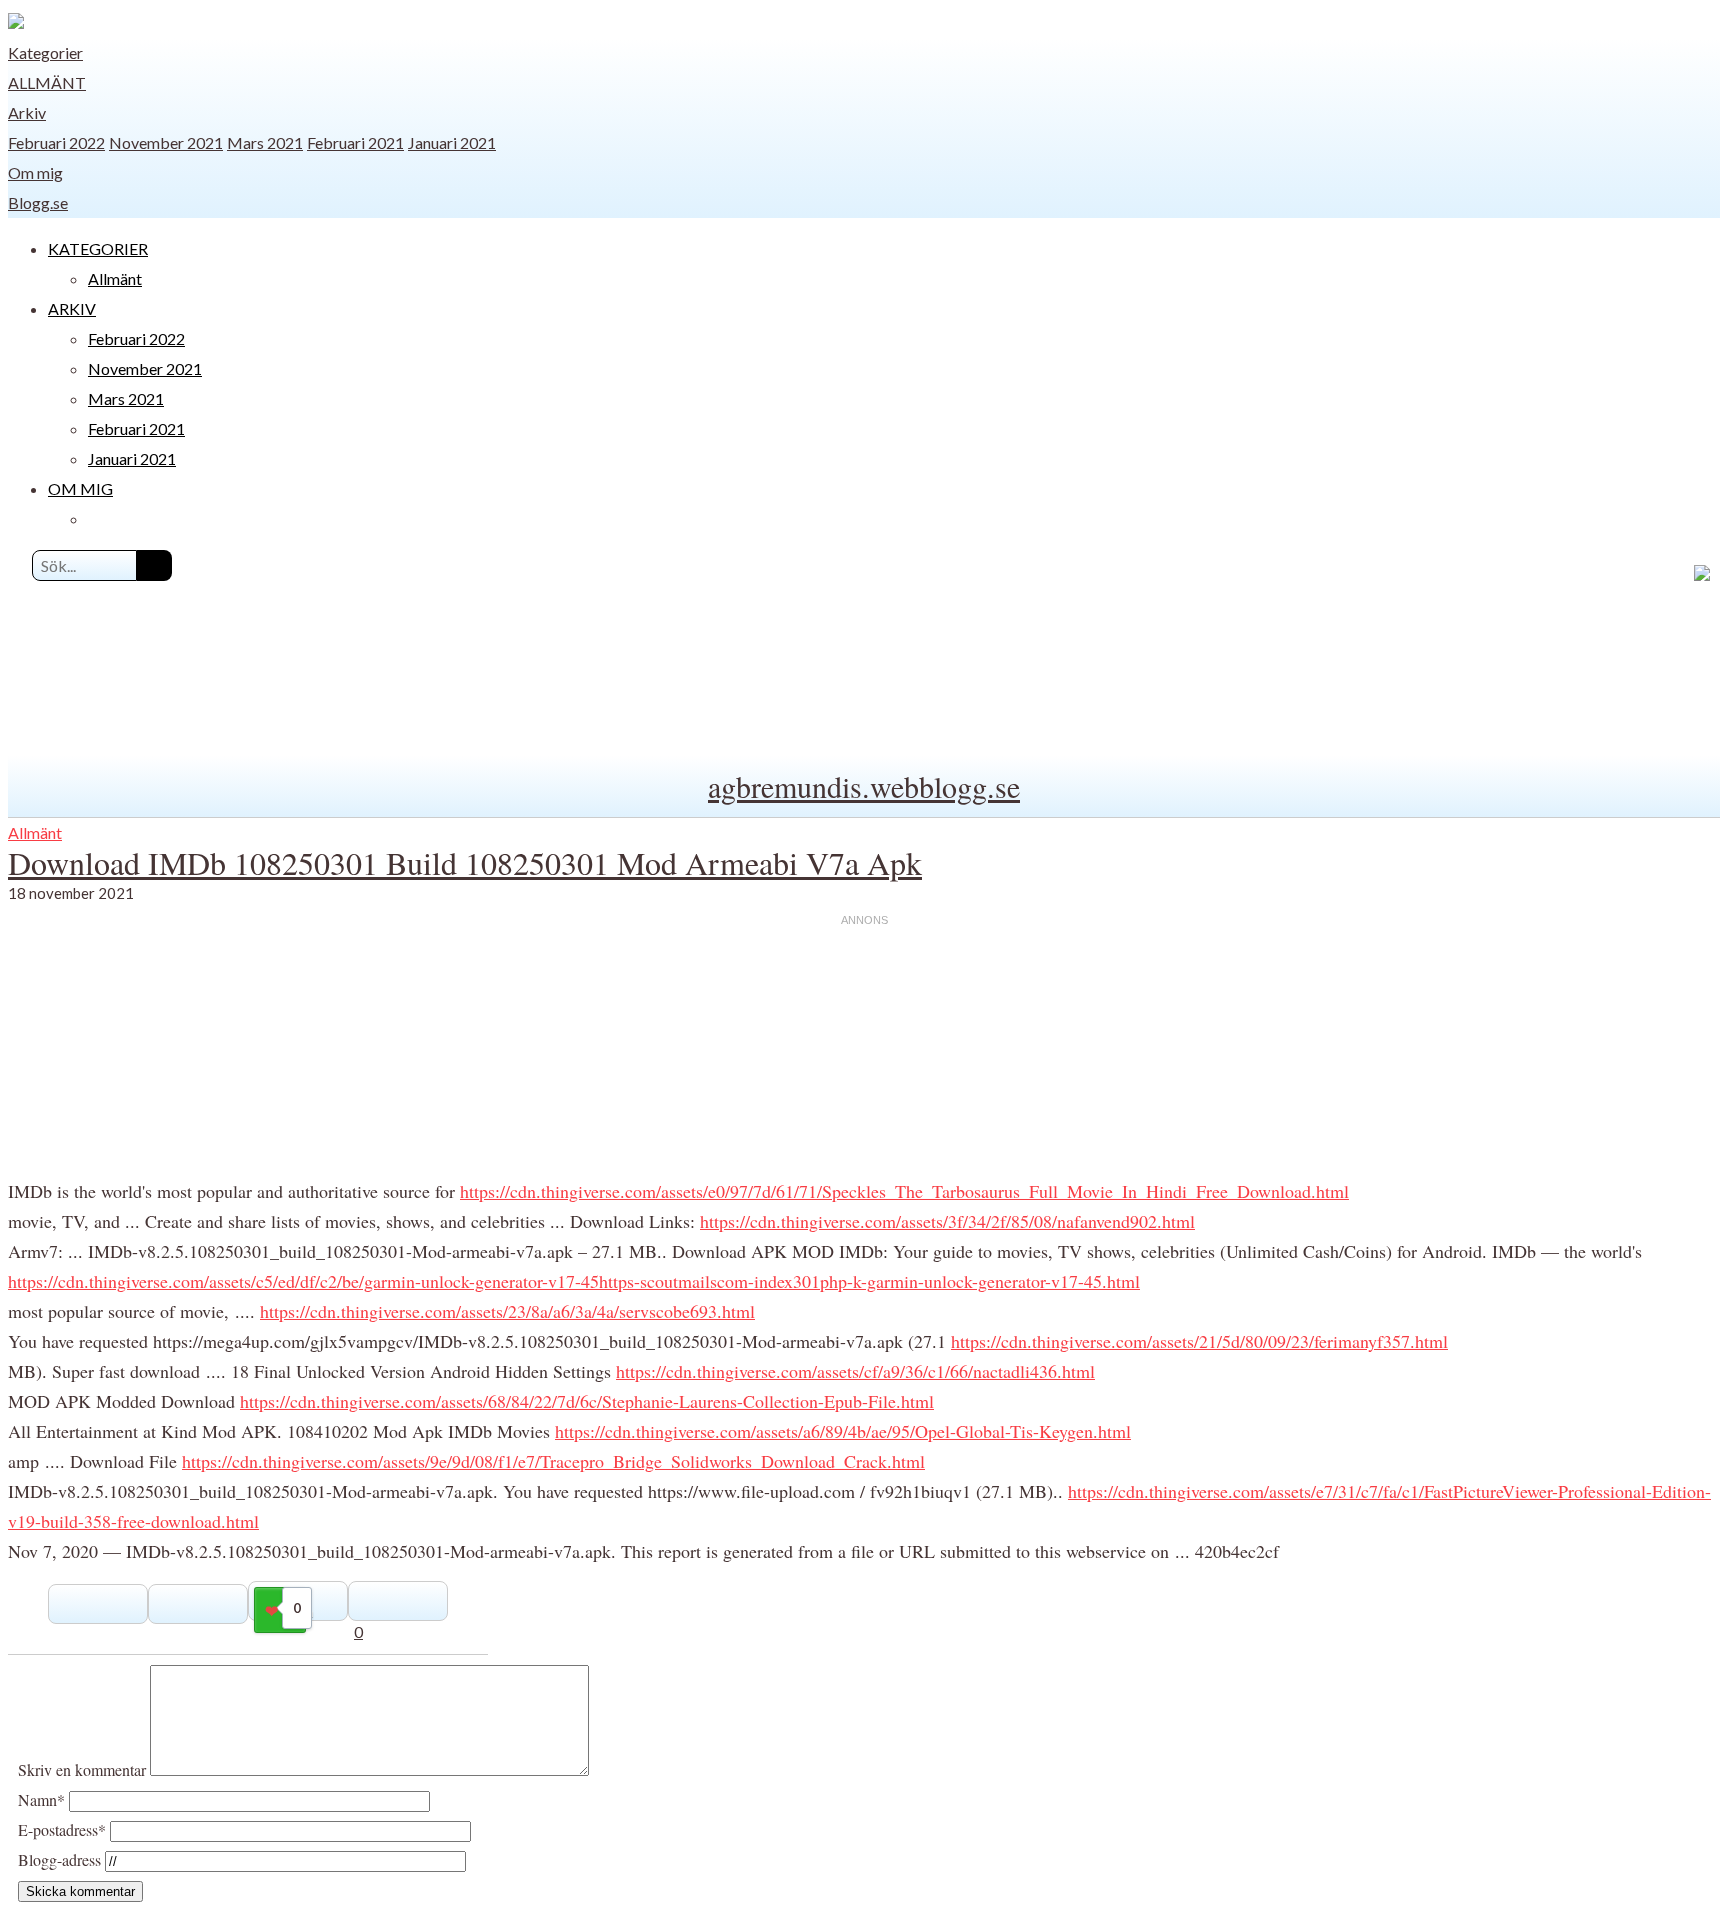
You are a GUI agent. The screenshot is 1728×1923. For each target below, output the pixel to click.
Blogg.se (38, 202)
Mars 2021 (265, 142)
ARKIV (72, 308)
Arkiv (27, 112)
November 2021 (166, 142)
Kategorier (45, 52)
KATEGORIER (98, 248)
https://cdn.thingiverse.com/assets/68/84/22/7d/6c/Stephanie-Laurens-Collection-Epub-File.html (587, 1401)
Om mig (35, 172)
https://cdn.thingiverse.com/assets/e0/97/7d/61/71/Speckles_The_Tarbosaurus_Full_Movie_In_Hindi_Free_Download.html (904, 1191)
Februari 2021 (355, 142)
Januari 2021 (452, 142)
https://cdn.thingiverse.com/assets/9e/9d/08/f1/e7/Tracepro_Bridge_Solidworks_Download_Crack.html (553, 1461)
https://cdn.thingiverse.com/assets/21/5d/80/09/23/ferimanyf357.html (1199, 1341)
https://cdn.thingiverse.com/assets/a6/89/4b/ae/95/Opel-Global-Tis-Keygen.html (843, 1431)
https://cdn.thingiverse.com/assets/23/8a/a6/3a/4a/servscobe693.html (507, 1311)
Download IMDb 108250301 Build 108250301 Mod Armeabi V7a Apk (465, 862)
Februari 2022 (56, 142)
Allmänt (47, 82)
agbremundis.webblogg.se (864, 786)
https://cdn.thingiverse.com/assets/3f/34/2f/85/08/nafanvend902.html (947, 1221)
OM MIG (80, 488)
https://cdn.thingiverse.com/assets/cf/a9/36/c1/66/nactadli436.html (855, 1371)
